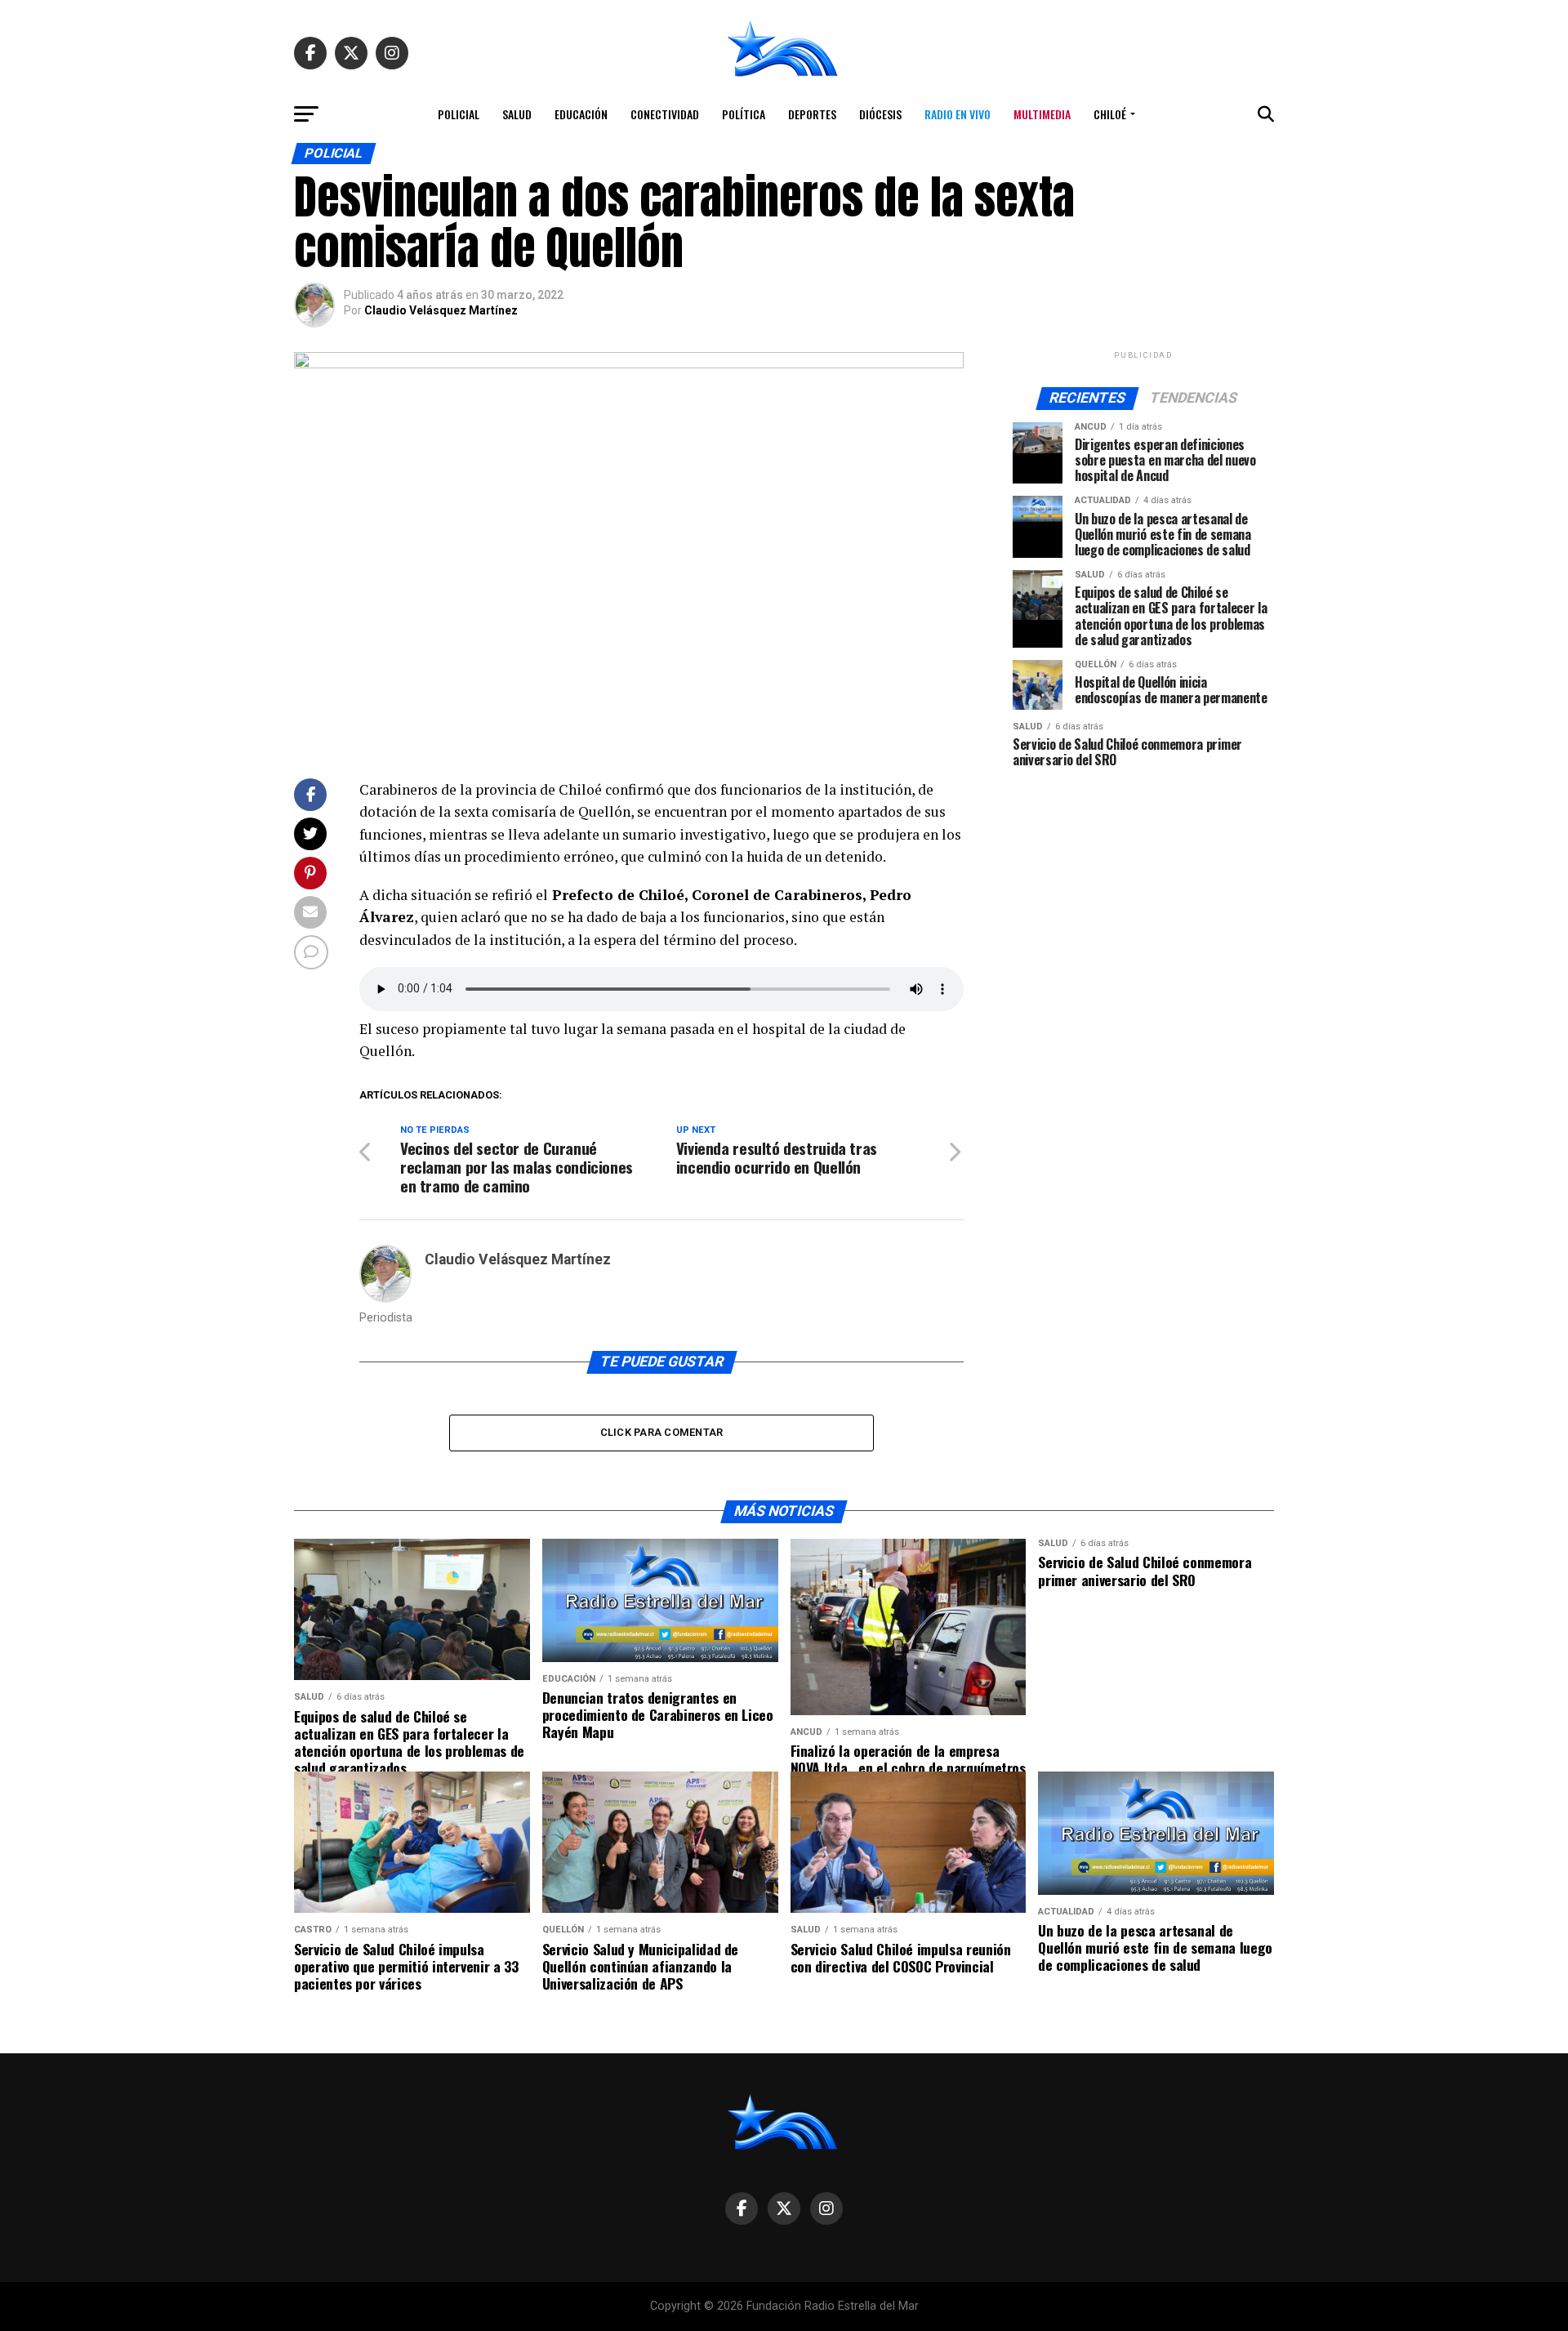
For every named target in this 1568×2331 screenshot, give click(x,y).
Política (744, 114)
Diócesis (880, 114)
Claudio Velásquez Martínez (441, 310)
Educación (581, 114)
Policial (459, 114)
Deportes (812, 114)
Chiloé (1110, 114)
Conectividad (665, 114)
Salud (517, 114)
